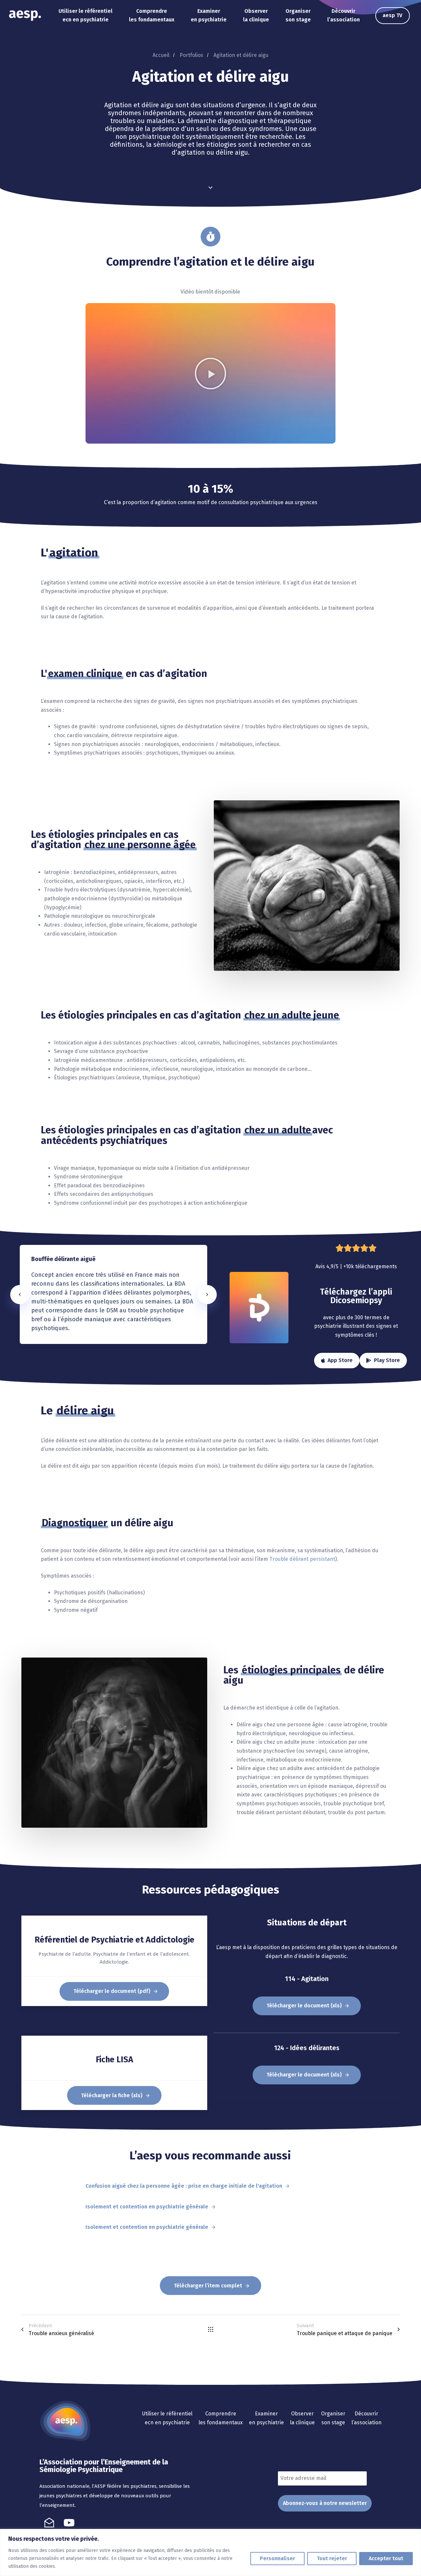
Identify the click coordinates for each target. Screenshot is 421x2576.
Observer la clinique (256, 15)
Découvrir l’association (344, 15)
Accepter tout (386, 2558)
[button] (210, 374)
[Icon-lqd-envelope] (49, 2523)
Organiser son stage (298, 15)
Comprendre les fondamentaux (152, 15)
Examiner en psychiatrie (209, 15)
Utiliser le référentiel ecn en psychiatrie (86, 15)
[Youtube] (69, 2523)
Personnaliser (277, 2558)
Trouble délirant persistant (302, 1559)
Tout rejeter (332, 2558)
